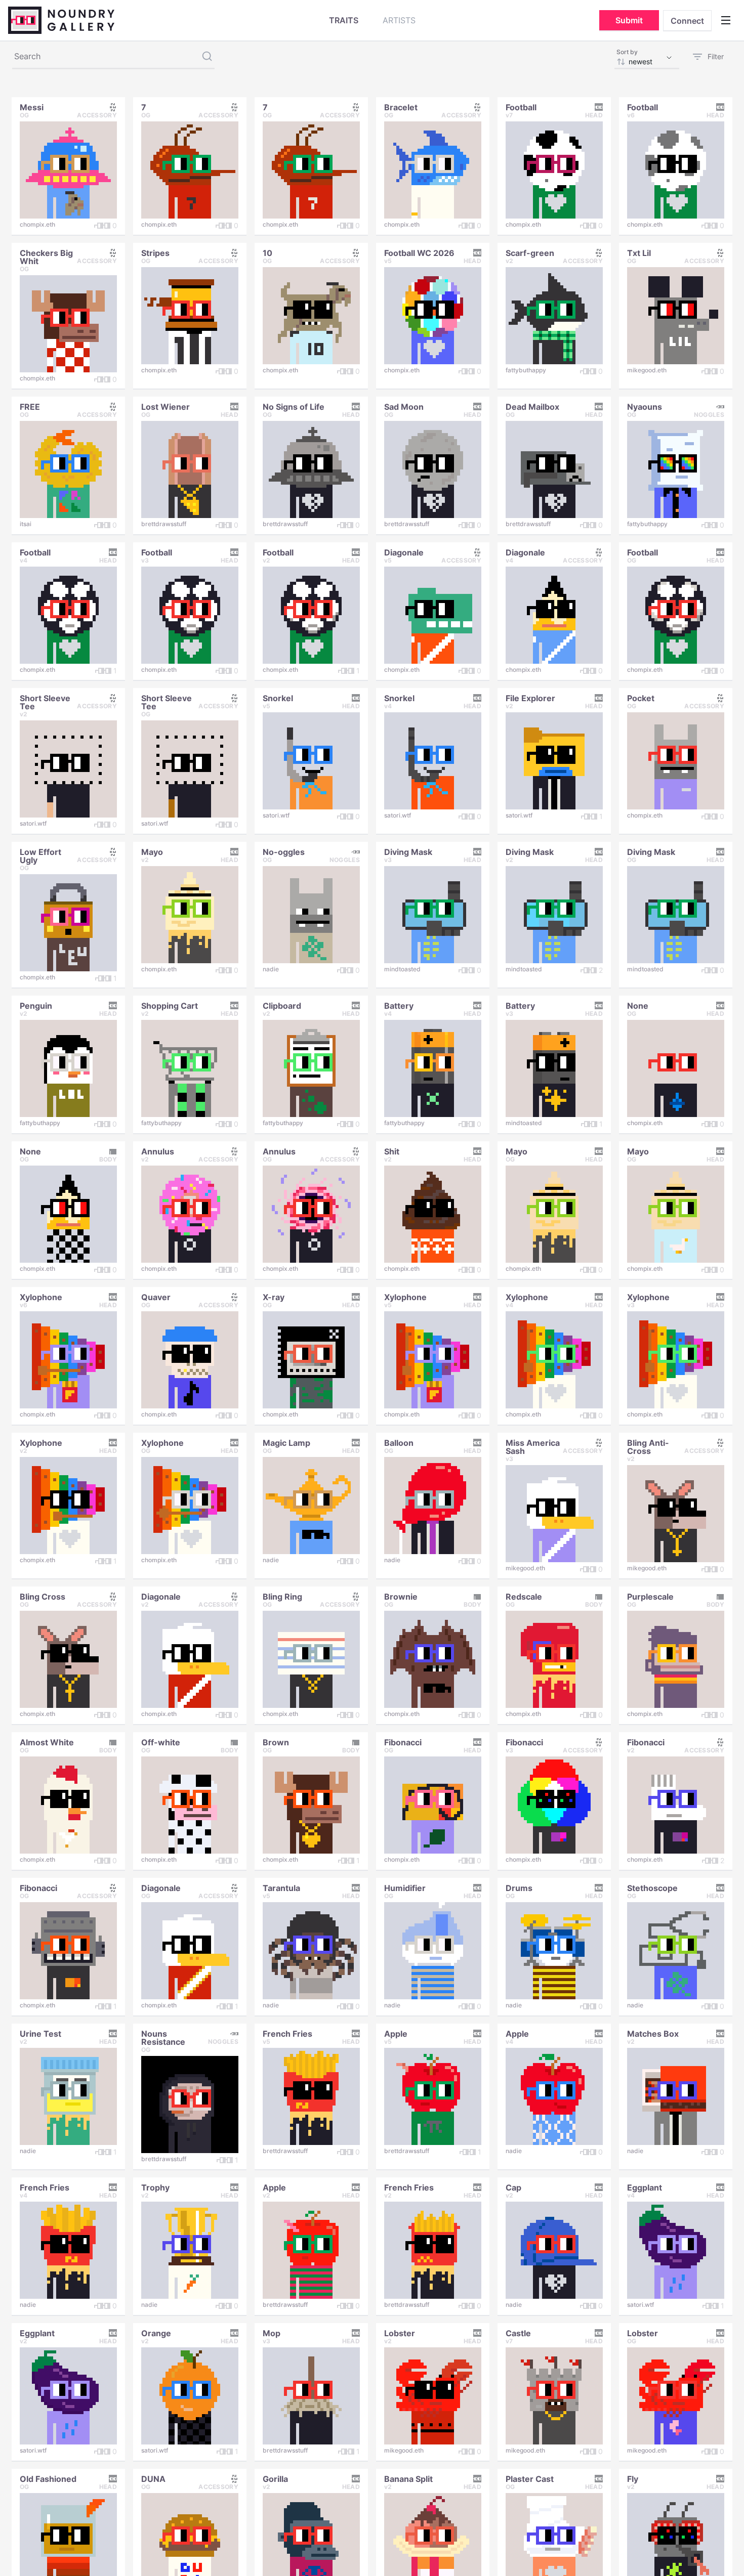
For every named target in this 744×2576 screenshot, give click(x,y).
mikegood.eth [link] (647, 370)
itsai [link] (26, 524)
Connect (687, 21)
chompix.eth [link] (37, 224)
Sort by (627, 52)
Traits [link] (344, 20)
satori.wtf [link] (33, 823)
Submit (629, 20)
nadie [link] (271, 969)
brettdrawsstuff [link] (164, 524)
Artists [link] (399, 20)
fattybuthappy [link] (526, 370)
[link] (32, 106)
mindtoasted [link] (402, 969)
